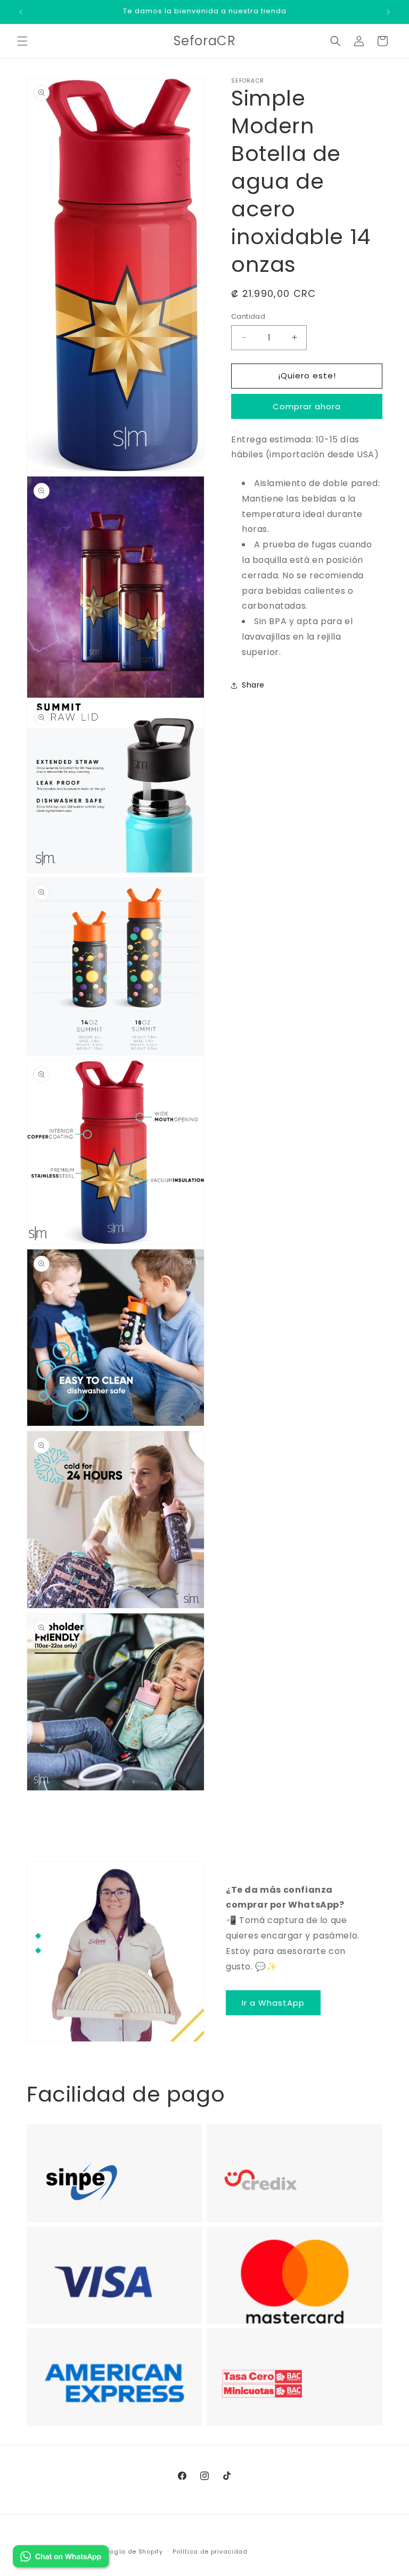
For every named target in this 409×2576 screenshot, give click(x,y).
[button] (22, 41)
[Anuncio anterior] (21, 12)
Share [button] (253, 685)
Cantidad (248, 316)
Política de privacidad (210, 2551)
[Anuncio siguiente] (388, 12)
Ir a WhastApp (273, 2003)
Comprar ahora (307, 406)
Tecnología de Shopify (125, 2551)
